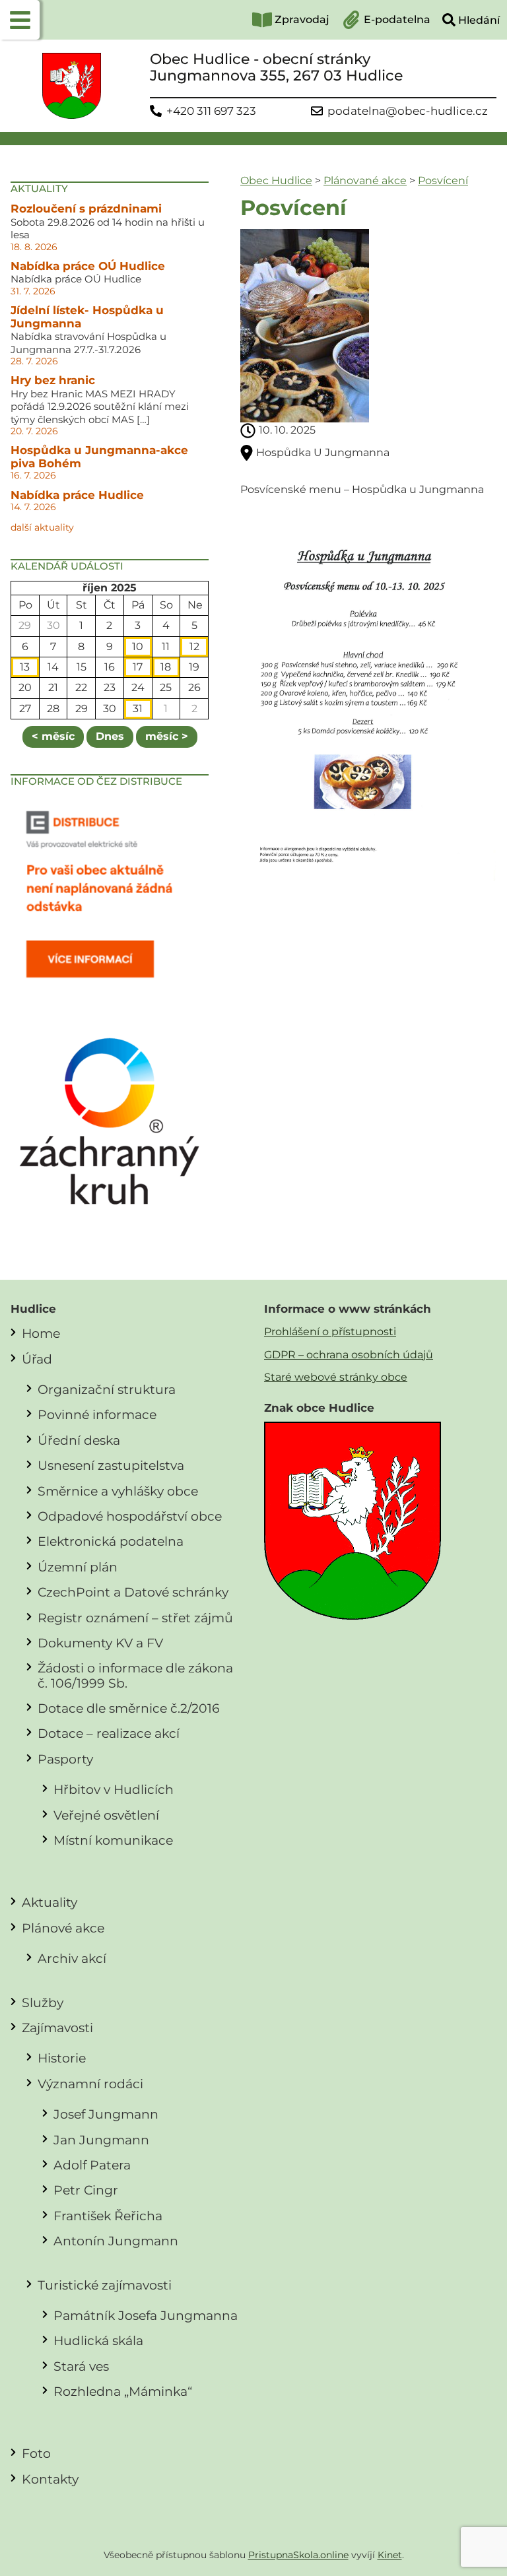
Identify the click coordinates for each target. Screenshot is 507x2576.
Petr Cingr (86, 2190)
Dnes (110, 736)
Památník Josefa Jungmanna (146, 2315)
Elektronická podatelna (111, 1541)
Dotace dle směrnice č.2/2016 (129, 1708)
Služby (43, 2002)
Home (41, 1333)
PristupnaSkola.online (298, 2555)
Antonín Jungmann (116, 2241)
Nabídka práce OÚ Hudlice (88, 266)
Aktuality (50, 1902)
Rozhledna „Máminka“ (123, 2391)
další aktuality (42, 527)
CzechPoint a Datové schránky (133, 1592)
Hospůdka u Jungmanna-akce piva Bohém (99, 457)
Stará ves (81, 2366)
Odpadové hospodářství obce (130, 1516)
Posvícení (443, 181)
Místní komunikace (113, 1840)
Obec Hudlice (276, 181)
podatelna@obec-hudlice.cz (408, 111)
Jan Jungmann (101, 2140)
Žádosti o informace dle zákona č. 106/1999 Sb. (135, 1675)
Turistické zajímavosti (105, 2285)
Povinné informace (97, 1414)
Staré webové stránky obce (336, 1377)
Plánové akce (63, 1928)
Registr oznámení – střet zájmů (135, 1618)
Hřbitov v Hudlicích (114, 1789)
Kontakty (50, 2479)
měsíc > (167, 736)
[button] (20, 20)
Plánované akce (365, 181)
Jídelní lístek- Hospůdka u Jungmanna (87, 317)
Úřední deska (79, 1440)
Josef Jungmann (106, 2114)
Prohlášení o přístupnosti (330, 1332)
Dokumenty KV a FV (100, 1643)
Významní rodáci (90, 2084)
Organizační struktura (107, 1389)
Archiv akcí (72, 1958)
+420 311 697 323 (211, 111)
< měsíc (53, 736)
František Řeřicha (108, 2216)
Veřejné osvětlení (106, 1815)
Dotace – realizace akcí (109, 1733)
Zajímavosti (57, 2028)
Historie (62, 2058)
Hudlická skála (98, 2340)
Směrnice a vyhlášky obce (118, 1491)
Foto (36, 2453)
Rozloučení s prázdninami (86, 209)
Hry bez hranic (53, 380)
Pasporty (65, 1759)
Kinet (390, 2555)
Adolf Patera (92, 2165)
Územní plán (78, 1567)
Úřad (37, 1359)
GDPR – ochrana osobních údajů (349, 1355)
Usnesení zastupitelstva (111, 1465)
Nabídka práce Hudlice (77, 495)
